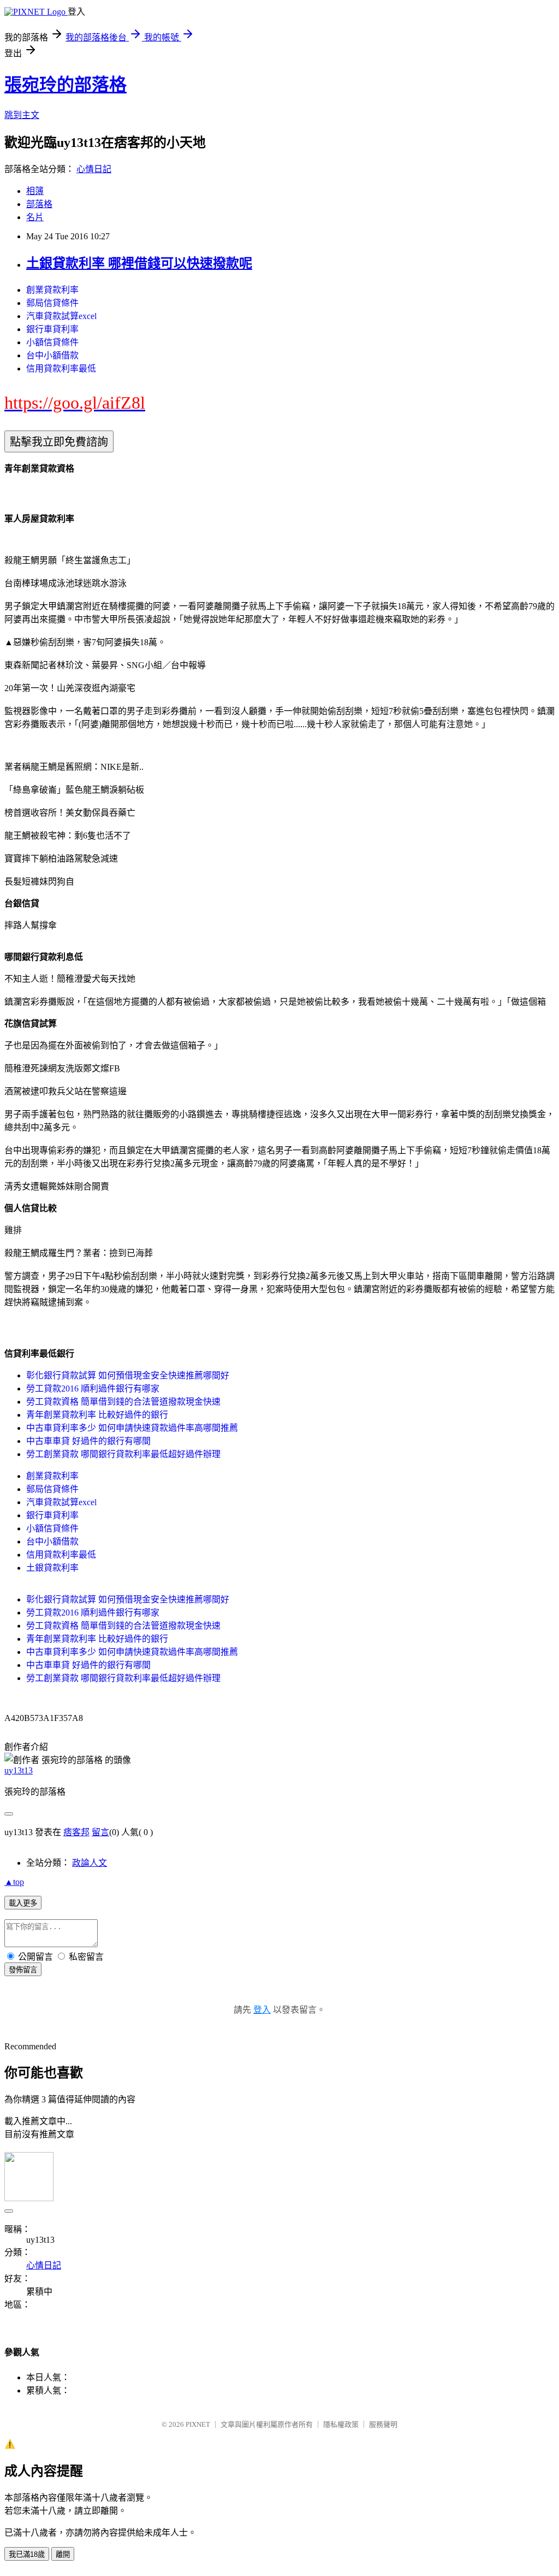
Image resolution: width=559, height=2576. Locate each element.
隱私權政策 (341, 2424)
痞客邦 (76, 1832)
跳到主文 (22, 115)
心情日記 (94, 169)
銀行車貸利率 (52, 329)
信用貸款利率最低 (61, 369)
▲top (14, 1882)
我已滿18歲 (27, 2554)
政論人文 (90, 1863)
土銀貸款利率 (52, 1568)
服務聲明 (383, 2424)
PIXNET (198, 2424)
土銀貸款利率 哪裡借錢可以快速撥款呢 (139, 263)
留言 (100, 1832)
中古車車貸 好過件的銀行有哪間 (88, 1441)
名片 (35, 217)
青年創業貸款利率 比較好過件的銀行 (97, 1415)
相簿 (35, 191)
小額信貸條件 (52, 342)
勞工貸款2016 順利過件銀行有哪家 (93, 1389)
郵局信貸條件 (52, 303)
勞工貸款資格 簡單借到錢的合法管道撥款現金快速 (123, 1402)
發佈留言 (23, 1970)
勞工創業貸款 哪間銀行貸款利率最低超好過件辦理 (123, 1454)
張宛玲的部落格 (66, 85)
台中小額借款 (52, 355)
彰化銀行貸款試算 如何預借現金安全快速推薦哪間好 (128, 1375)
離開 (63, 2554)
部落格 (39, 204)
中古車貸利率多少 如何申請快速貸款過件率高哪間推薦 (132, 1428)
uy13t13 (19, 1770)
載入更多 (23, 1903)
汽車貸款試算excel (61, 316)
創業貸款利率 (52, 290)
